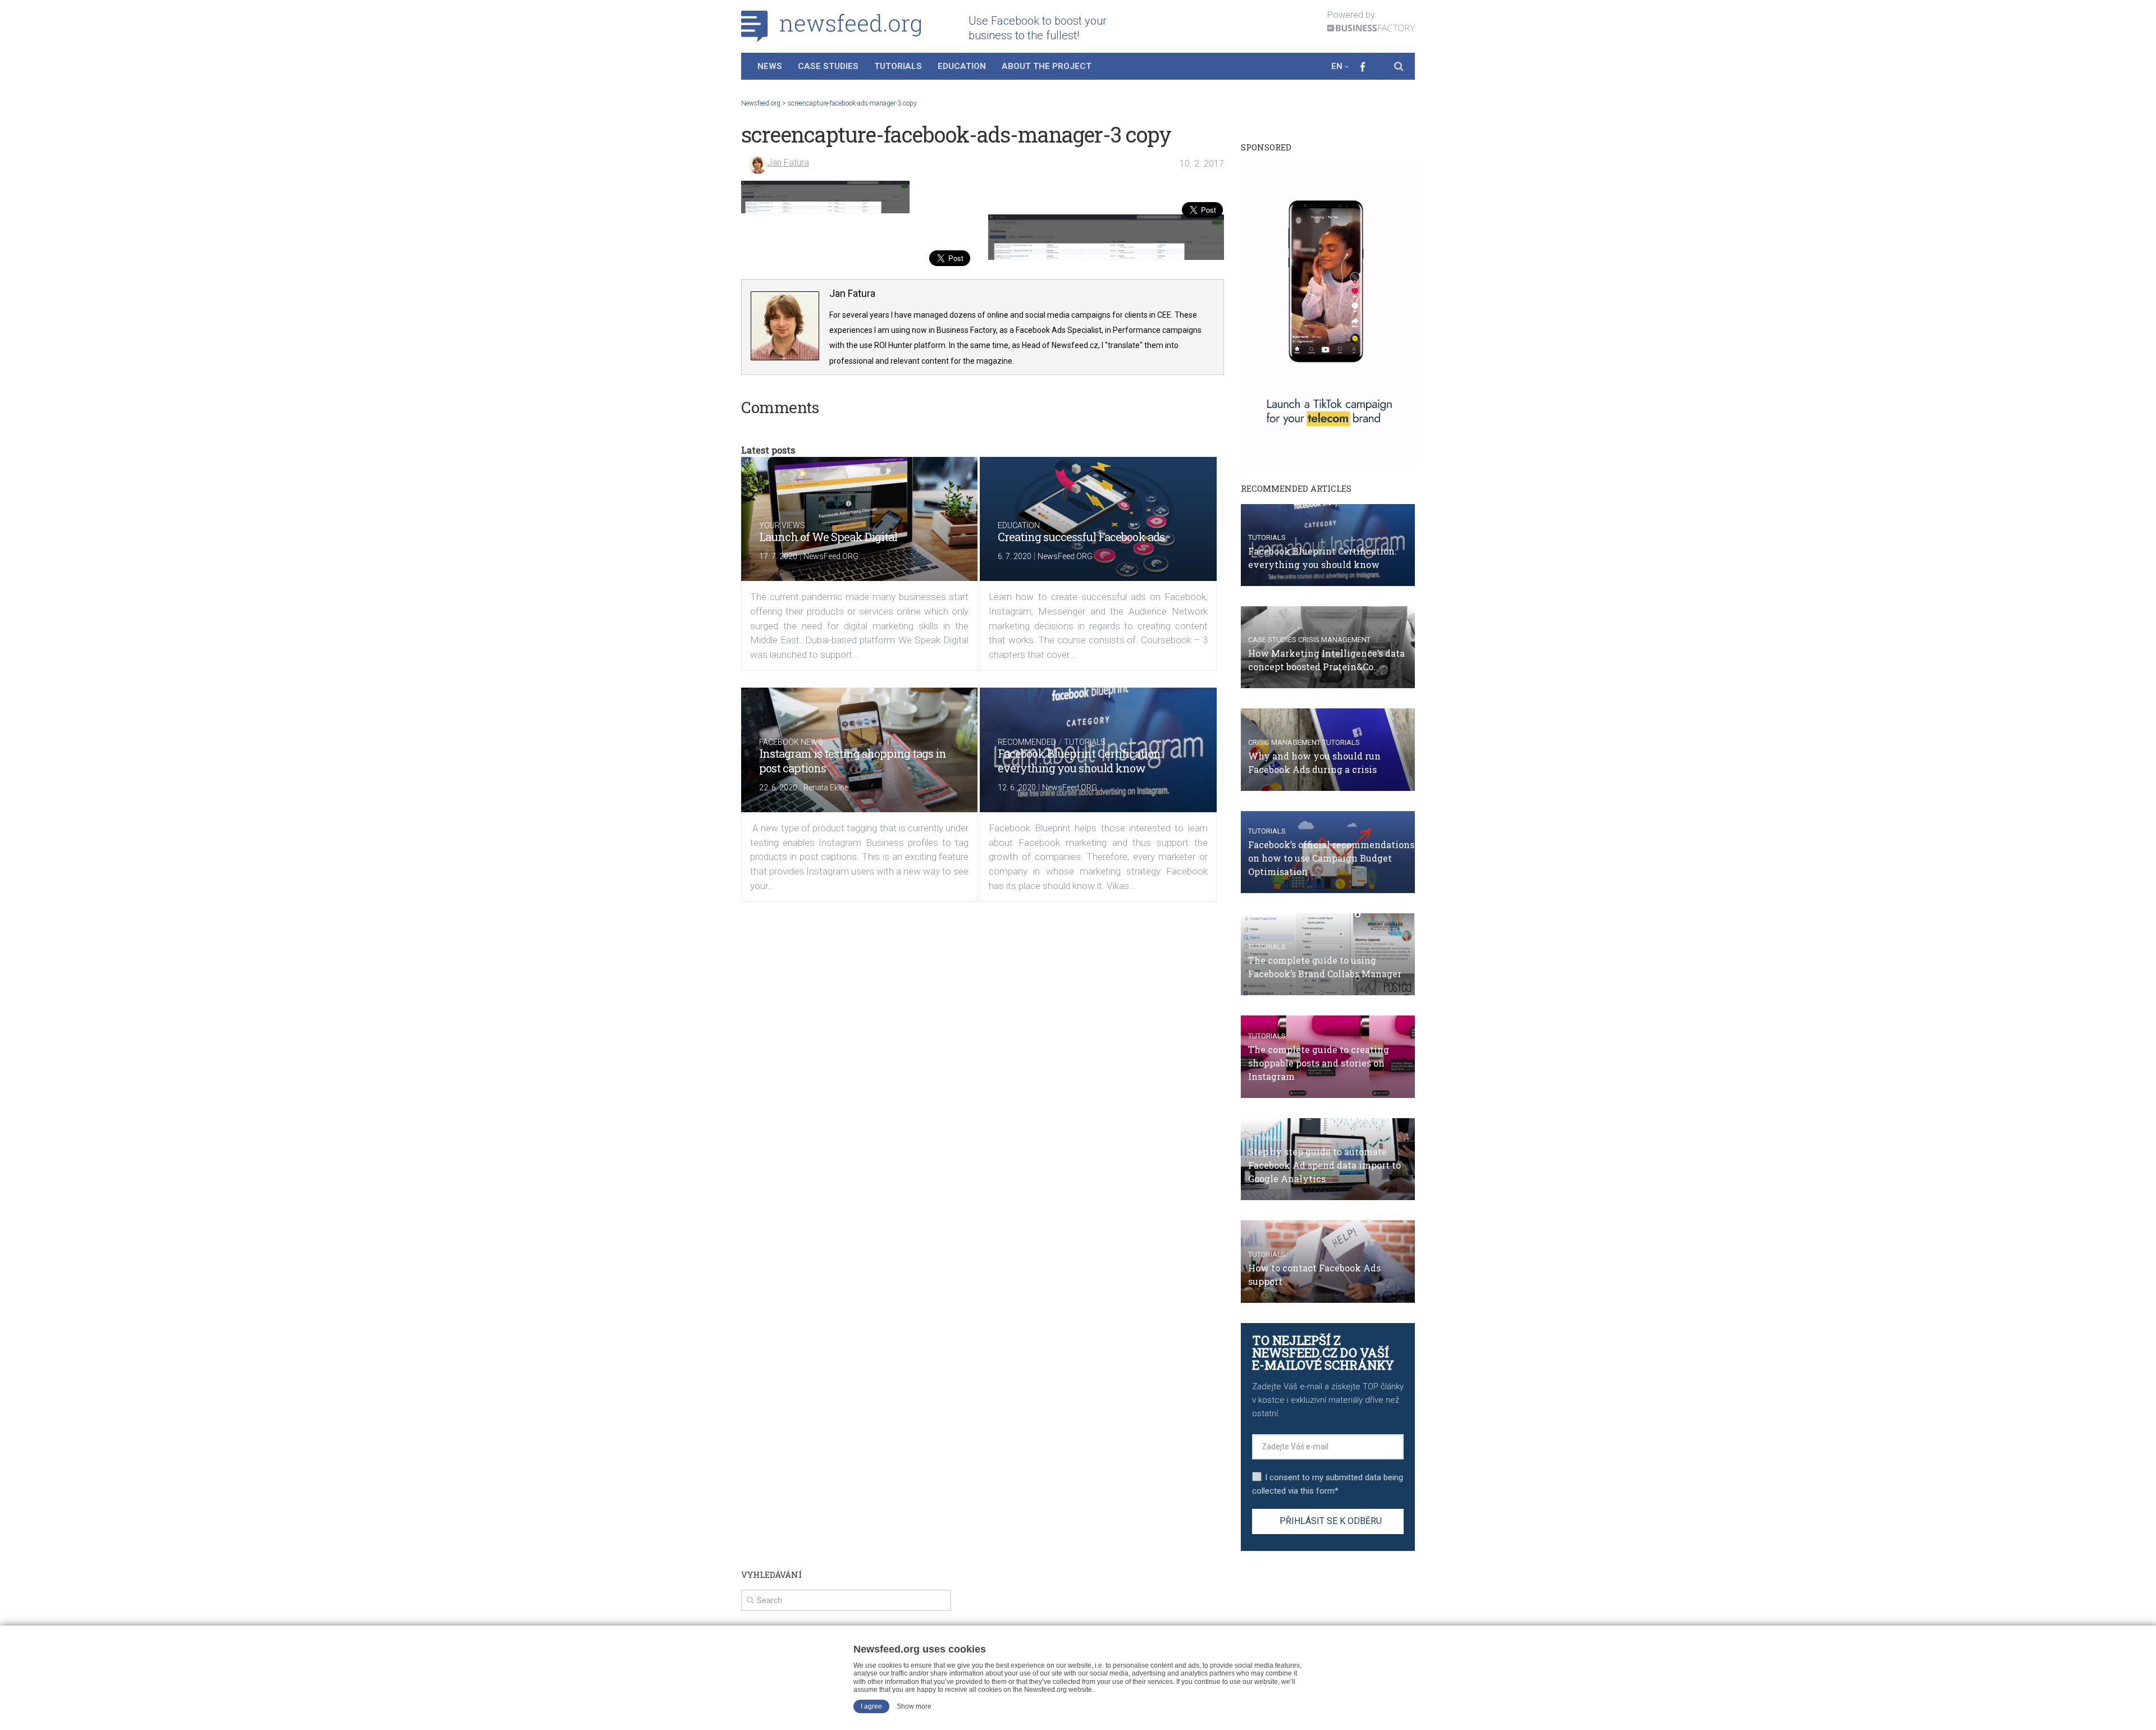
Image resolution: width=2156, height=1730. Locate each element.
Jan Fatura (788, 163)
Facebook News (791, 742)
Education (962, 66)
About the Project (1047, 66)
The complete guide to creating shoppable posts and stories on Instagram (1319, 1063)
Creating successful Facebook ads (1081, 537)
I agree (871, 1706)
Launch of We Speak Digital (828, 537)
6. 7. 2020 (1015, 556)
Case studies (1272, 640)
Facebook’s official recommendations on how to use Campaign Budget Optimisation (1331, 858)
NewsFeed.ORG (831, 556)
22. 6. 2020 (778, 788)
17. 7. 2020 (778, 556)
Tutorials (898, 66)
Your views (782, 525)
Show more (914, 1706)
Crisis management (1334, 640)
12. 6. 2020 (1017, 788)
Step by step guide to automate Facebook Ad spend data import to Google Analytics (1324, 1165)
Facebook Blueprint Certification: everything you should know (1080, 761)
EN (1337, 66)
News (770, 66)
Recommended (1027, 742)
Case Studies (828, 66)
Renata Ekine (826, 788)
